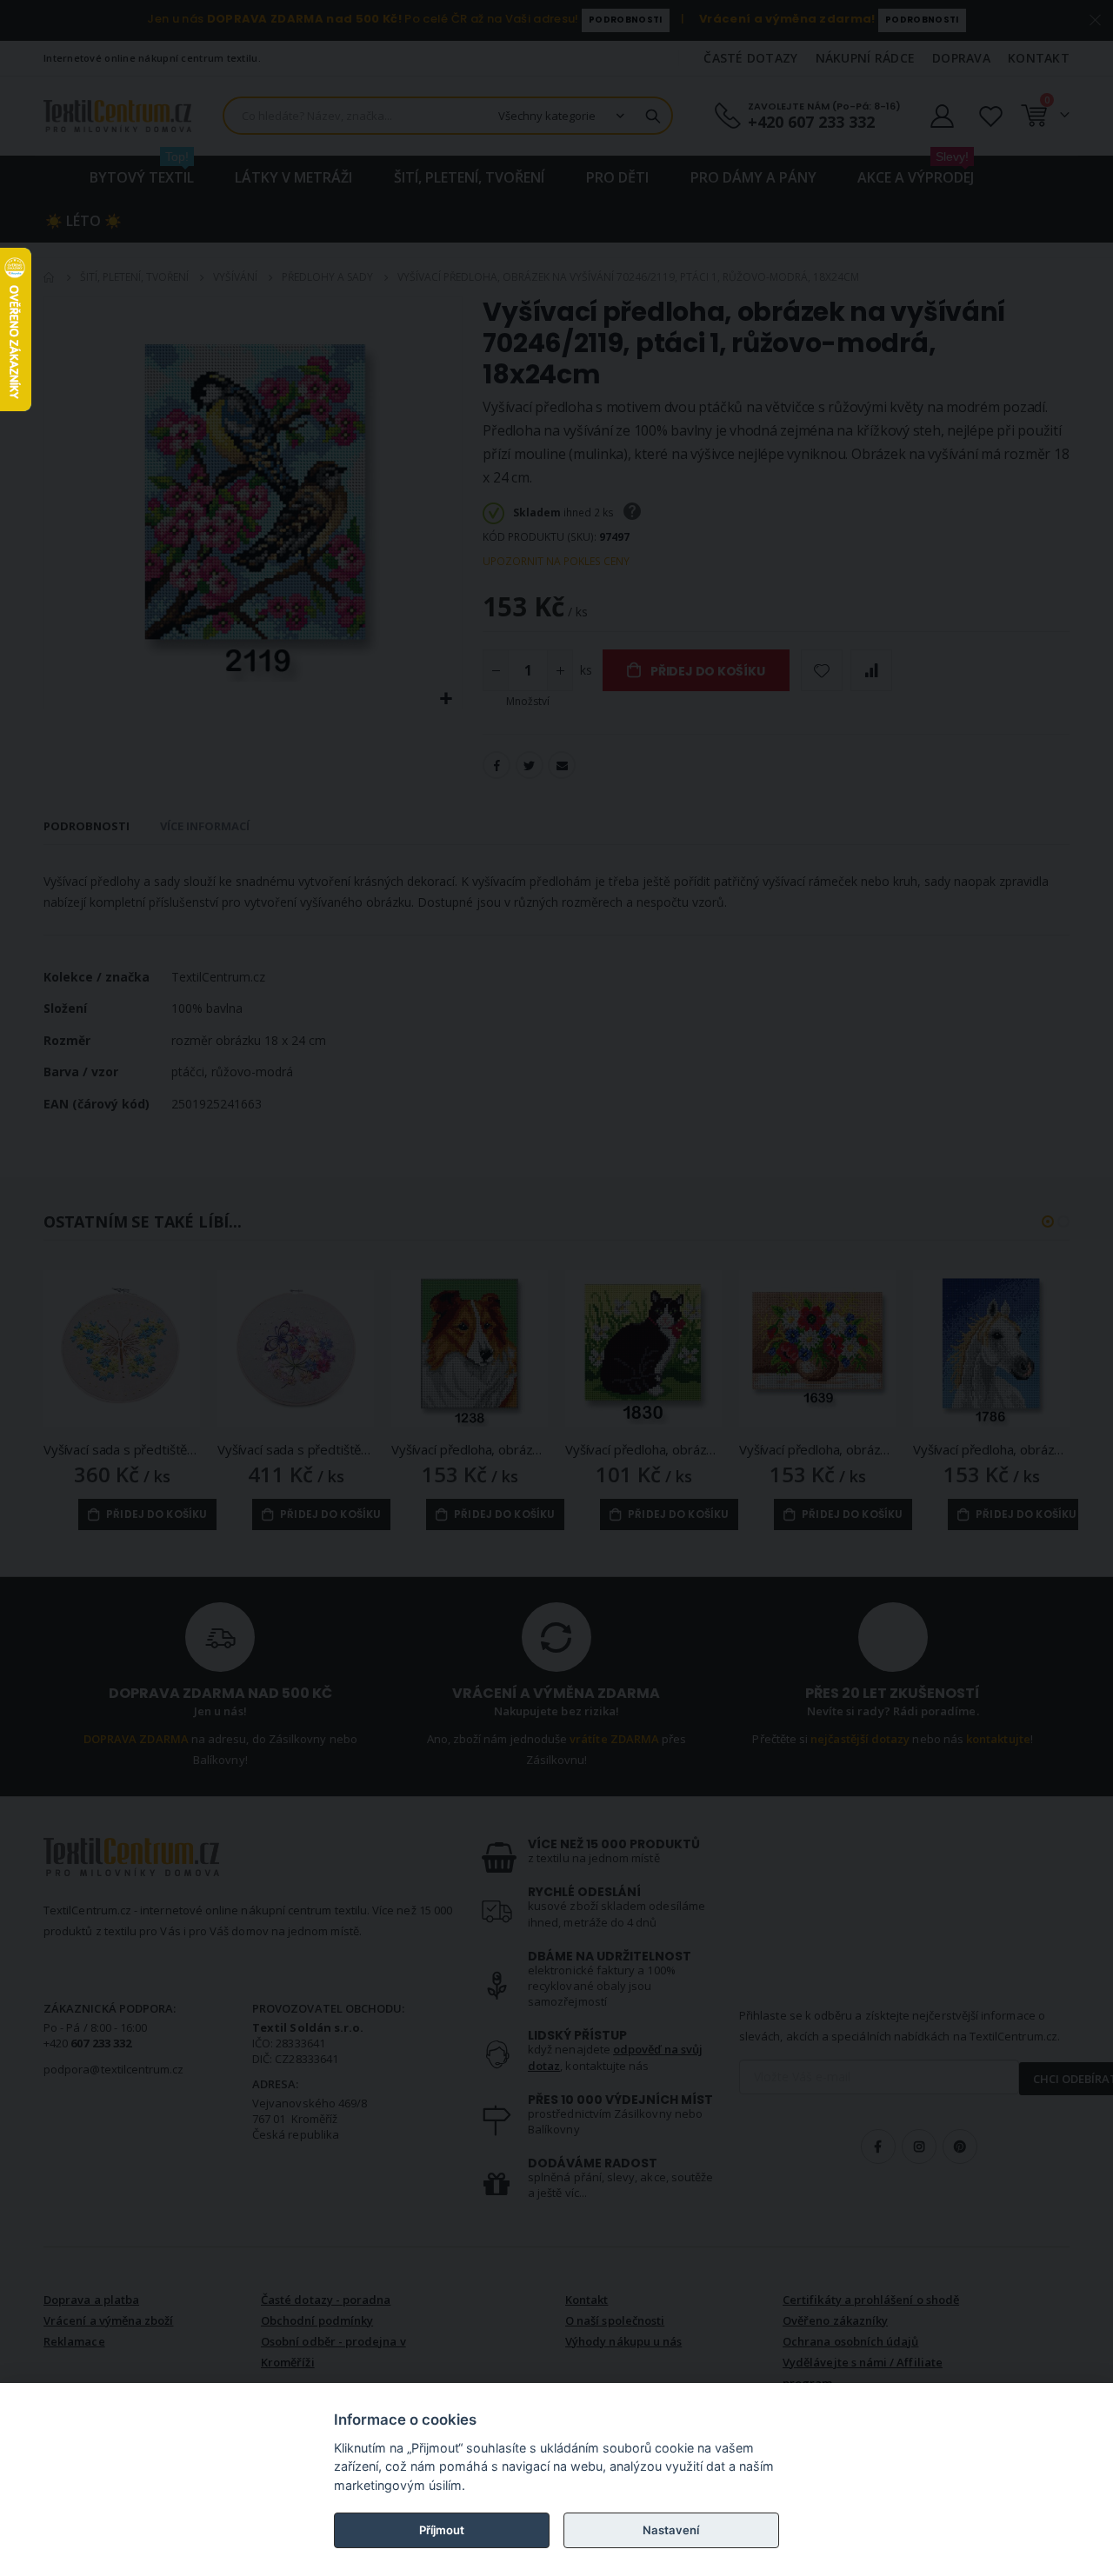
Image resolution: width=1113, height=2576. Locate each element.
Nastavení (671, 2530)
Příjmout (442, 2530)
